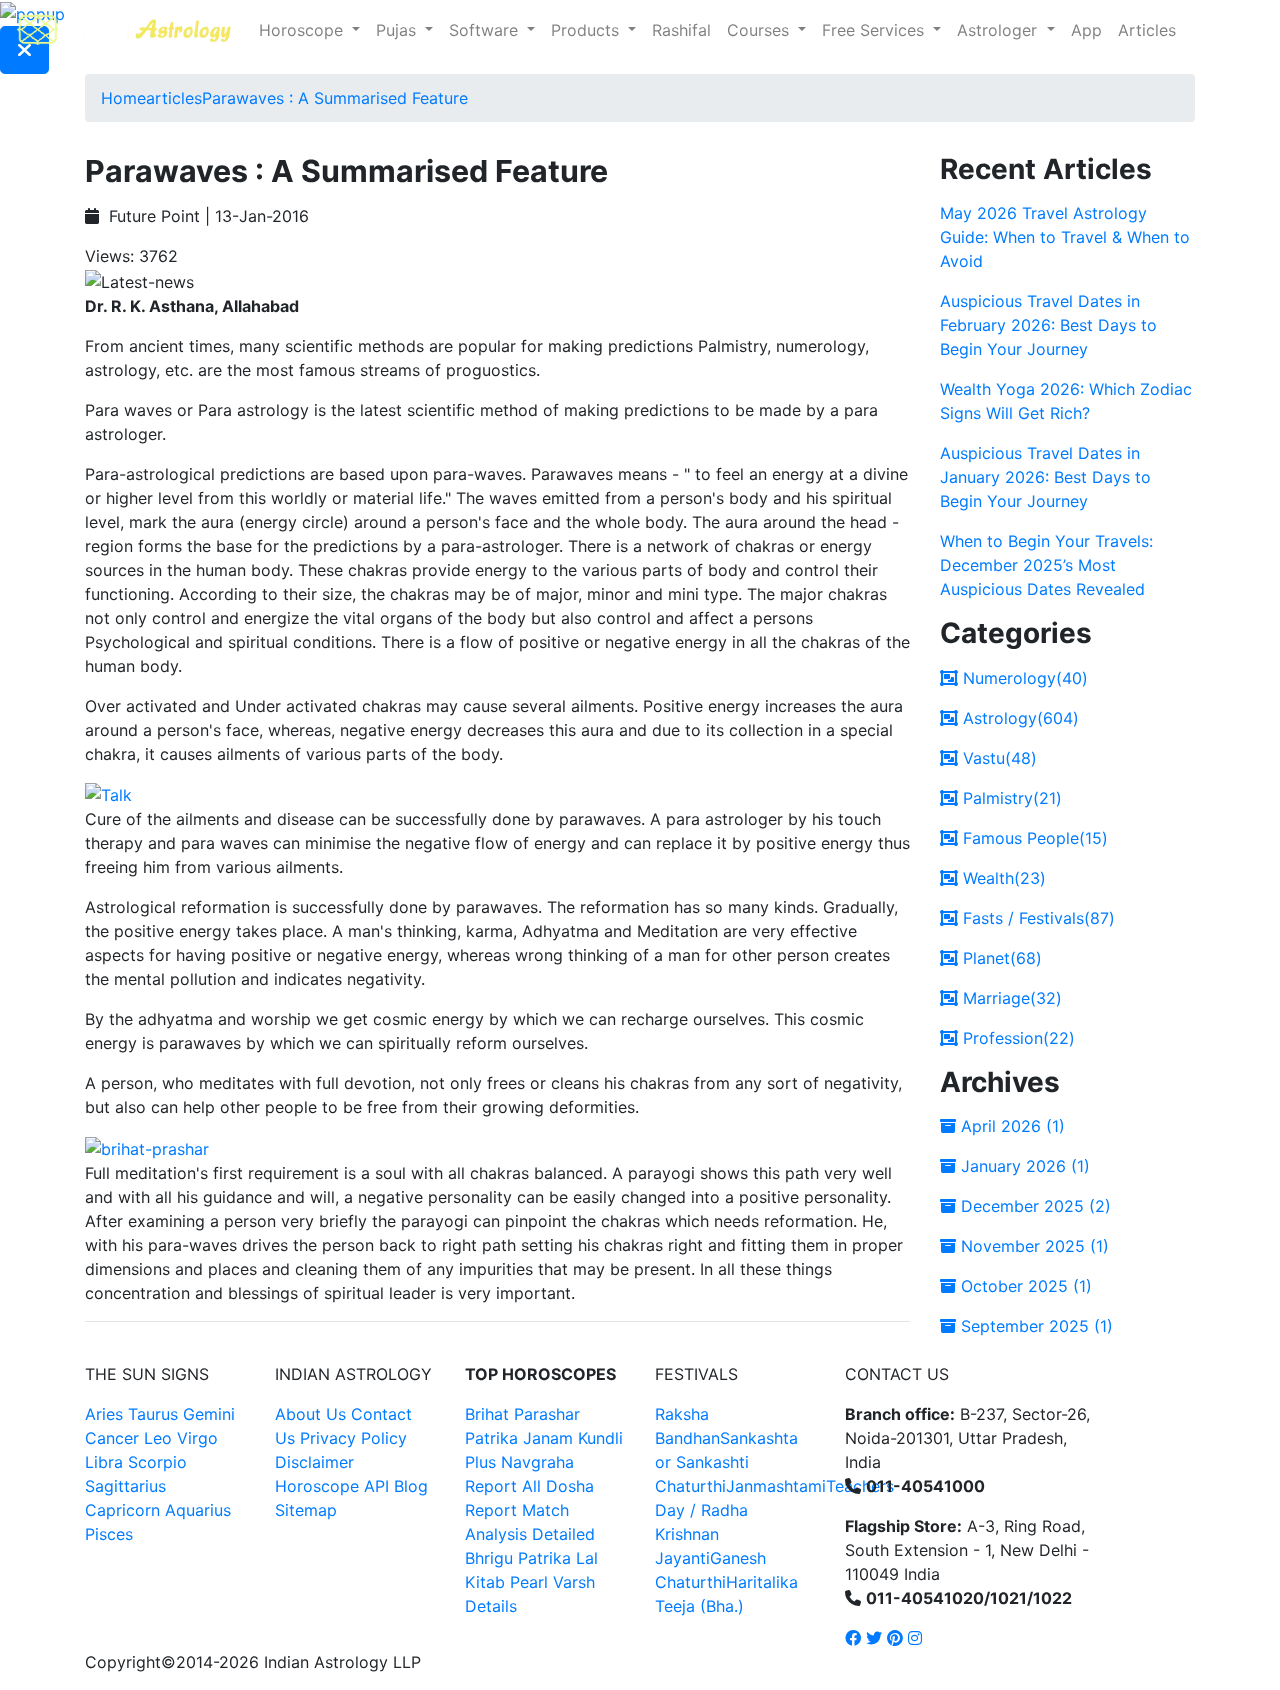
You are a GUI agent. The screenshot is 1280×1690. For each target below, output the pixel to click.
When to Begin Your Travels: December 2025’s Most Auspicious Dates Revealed (1046, 565)
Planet (1000, 958)
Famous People (1033, 838)
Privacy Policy (353, 1438)
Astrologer (999, 30)
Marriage (1010, 998)
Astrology (1018, 718)
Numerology (1023, 678)
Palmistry (1010, 798)
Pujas (398, 30)
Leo (158, 1438)
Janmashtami (776, 1486)
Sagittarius (125, 1486)
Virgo (197, 1438)
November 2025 (1032, 1246)
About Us (310, 1414)
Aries (106, 1414)
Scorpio (157, 1462)
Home (123, 98)
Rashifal (681, 30)
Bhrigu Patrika (518, 1558)
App (1086, 30)
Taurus (153, 1414)
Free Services (875, 30)
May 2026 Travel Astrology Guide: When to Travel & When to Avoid (1065, 237)
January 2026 (1023, 1166)
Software (486, 30)
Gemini (209, 1414)
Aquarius (198, 1510)
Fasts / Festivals (1036, 918)
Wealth (1002, 878)
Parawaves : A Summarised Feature (335, 98)
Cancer (112, 1438)
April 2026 (1010, 1126)
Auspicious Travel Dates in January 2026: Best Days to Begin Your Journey (1045, 477)
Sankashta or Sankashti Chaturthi (726, 1462)
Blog (411, 1486)
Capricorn (122, 1510)
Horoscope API (332, 1486)
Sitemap (306, 1510)
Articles (1147, 30)
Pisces (109, 1534)
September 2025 (1034, 1326)
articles (174, 98)
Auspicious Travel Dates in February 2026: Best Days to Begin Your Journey (1048, 325)
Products (587, 30)
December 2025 (1033, 1206)
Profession (1016, 1038)
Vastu (997, 758)
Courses (760, 30)
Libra (104, 1462)
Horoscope (303, 30)
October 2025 (1024, 1286)
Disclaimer (314, 1462)
